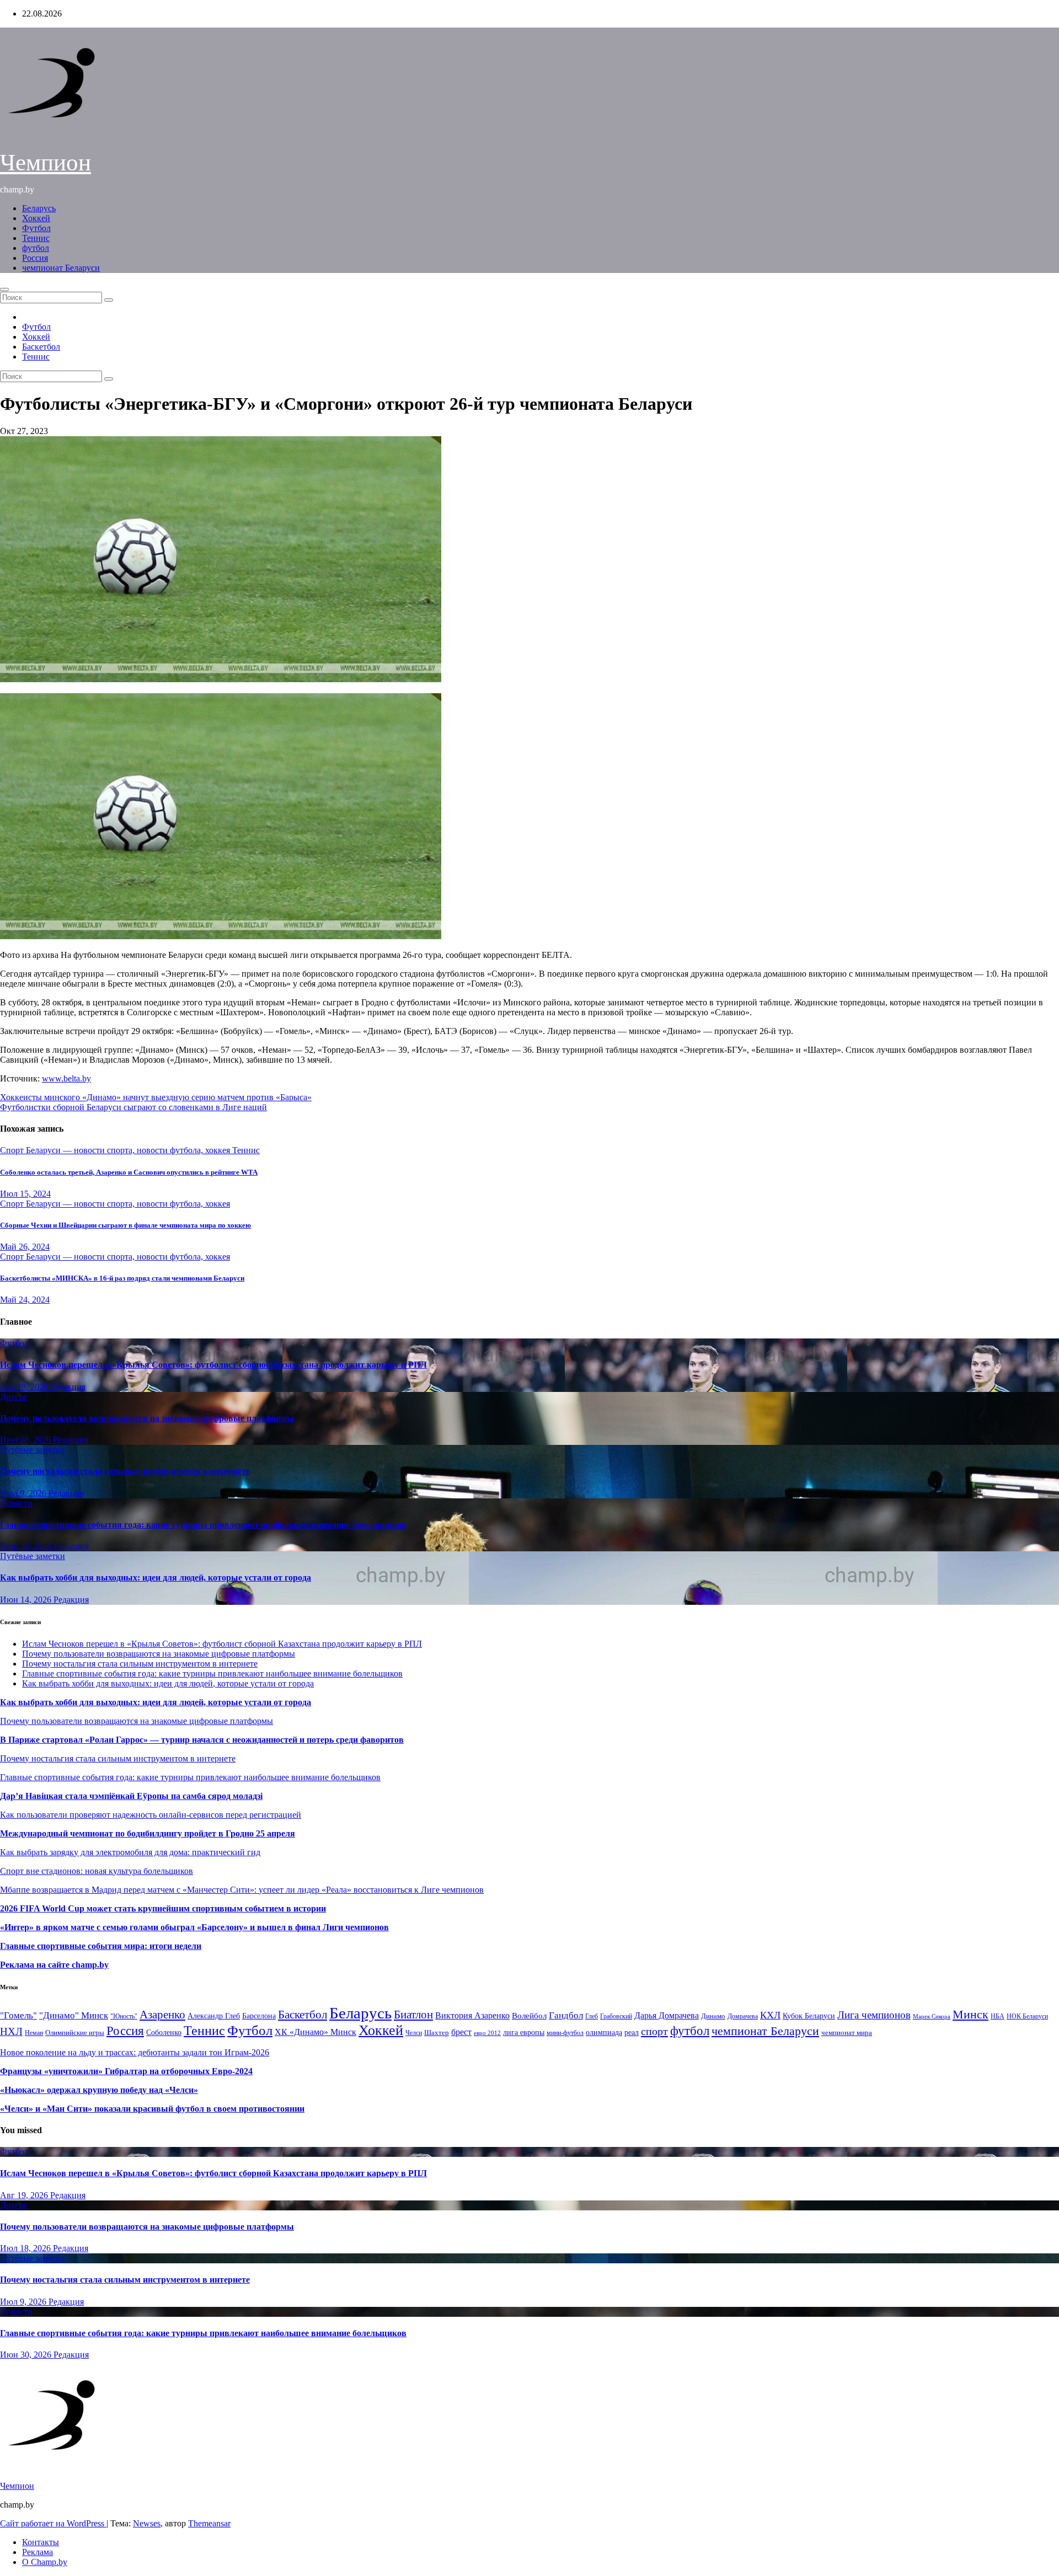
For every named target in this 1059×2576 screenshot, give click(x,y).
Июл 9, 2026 (24, 1493)
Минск (970, 2015)
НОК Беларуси (1027, 2017)
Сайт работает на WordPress (53, 2523)
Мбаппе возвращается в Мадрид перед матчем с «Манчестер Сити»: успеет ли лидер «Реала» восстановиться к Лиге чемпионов (242, 1890)
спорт (654, 2031)
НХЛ (11, 2031)
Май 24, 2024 (25, 1300)
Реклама (38, 2552)
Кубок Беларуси (809, 2016)
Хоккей (36, 218)
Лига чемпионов (874, 2015)
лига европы (524, 2033)
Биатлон (413, 2015)
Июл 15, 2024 (25, 1194)
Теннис (36, 238)
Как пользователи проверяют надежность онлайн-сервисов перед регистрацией (151, 1815)
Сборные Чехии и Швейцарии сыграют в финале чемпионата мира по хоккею (125, 1225)
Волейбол (529, 2015)
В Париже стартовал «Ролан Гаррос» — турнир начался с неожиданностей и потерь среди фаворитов (202, 1740)
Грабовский (616, 2017)
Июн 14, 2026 (27, 1600)
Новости (16, 1503)
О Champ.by (45, 2562)
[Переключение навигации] (4, 290)
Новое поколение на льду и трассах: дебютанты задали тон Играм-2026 (135, 2052)
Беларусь (39, 208)
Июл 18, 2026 (26, 1440)
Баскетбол (41, 347)
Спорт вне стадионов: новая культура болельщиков (97, 1871)
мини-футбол (565, 2033)
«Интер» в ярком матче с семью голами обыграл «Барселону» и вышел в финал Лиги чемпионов (194, 1927)
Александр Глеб (214, 2016)
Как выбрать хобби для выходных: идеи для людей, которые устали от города (156, 1578)
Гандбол (566, 2015)
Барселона (259, 2016)
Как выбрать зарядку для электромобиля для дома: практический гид (130, 1852)
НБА (998, 2016)
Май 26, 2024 (25, 1247)
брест (461, 2032)
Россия (35, 258)
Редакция (68, 1387)
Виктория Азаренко (472, 2015)
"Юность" (124, 2016)
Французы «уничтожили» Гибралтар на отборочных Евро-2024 (126, 2071)
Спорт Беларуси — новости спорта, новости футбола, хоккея (116, 1150)
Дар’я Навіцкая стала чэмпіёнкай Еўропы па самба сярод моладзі (131, 1796)
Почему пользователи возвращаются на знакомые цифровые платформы (147, 1418)
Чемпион (46, 162)
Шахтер (437, 2033)
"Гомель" (18, 2015)
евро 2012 (487, 2033)
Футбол (36, 228)
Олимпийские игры (75, 2033)
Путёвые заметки (33, 1450)
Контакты (41, 2542)
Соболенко (164, 2033)
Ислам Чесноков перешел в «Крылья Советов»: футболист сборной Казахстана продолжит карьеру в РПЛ (213, 1365)
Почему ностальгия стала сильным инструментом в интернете (125, 1471)
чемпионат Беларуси (61, 268)
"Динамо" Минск (74, 2015)
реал (632, 2033)
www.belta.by (66, 1078)
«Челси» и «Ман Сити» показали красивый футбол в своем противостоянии (152, 2109)
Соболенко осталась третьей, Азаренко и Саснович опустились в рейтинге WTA (129, 1172)
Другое (14, 1397)
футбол (36, 248)
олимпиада (604, 2032)
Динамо (713, 2016)
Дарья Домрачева (667, 2015)
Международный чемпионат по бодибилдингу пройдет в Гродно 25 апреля (148, 1833)
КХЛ (770, 2015)
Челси (414, 2033)
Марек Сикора (932, 2016)
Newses (147, 2523)
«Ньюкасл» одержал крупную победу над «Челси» (99, 2090)
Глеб (592, 2016)
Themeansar (209, 2523)
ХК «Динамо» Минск (315, 2032)
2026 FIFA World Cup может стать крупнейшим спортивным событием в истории (163, 1908)
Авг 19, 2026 (25, 1387)
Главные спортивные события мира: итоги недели (101, 1946)
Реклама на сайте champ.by (54, 1965)
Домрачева (743, 2016)
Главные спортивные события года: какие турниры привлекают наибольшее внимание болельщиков (203, 1525)
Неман (34, 2033)
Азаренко (162, 2015)
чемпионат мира (847, 2033)
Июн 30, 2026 (27, 1546)
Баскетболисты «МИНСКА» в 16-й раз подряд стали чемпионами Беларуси (122, 1278)
